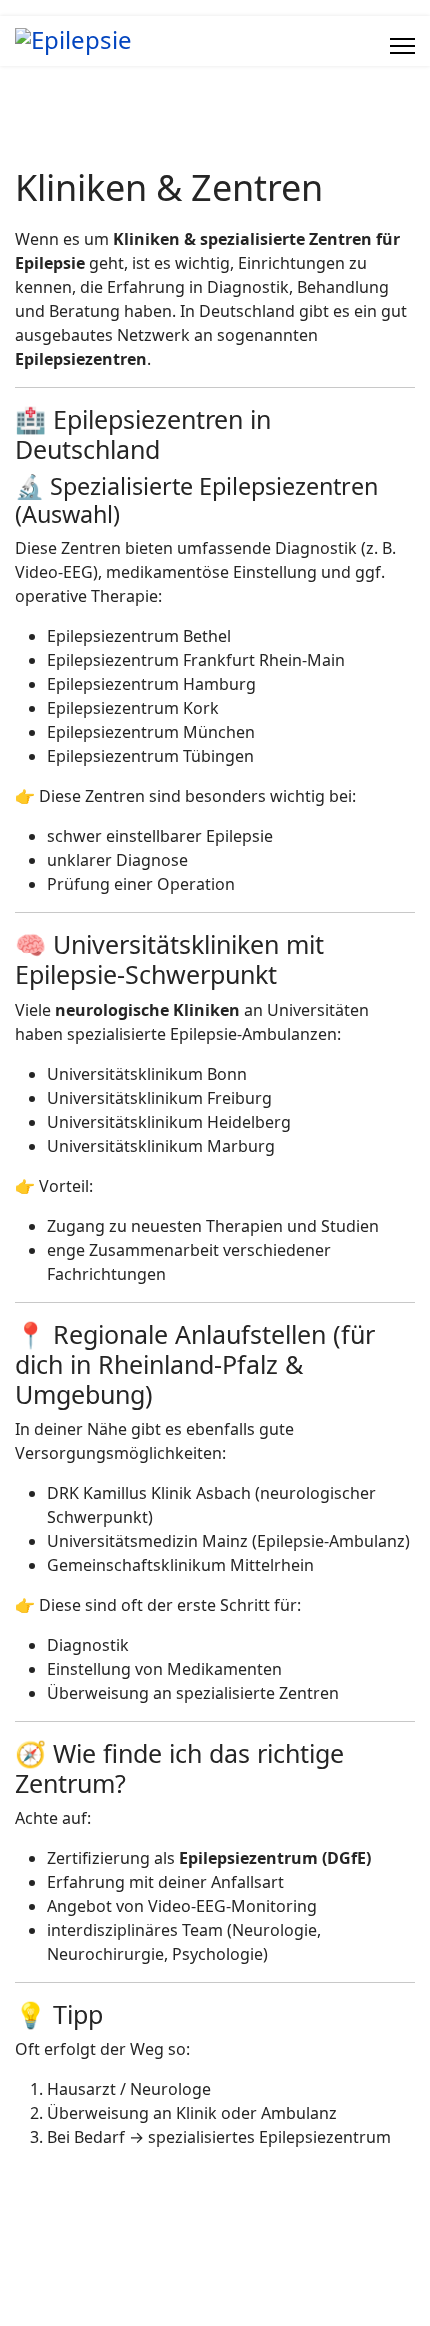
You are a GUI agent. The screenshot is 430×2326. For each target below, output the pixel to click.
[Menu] (402, 46)
